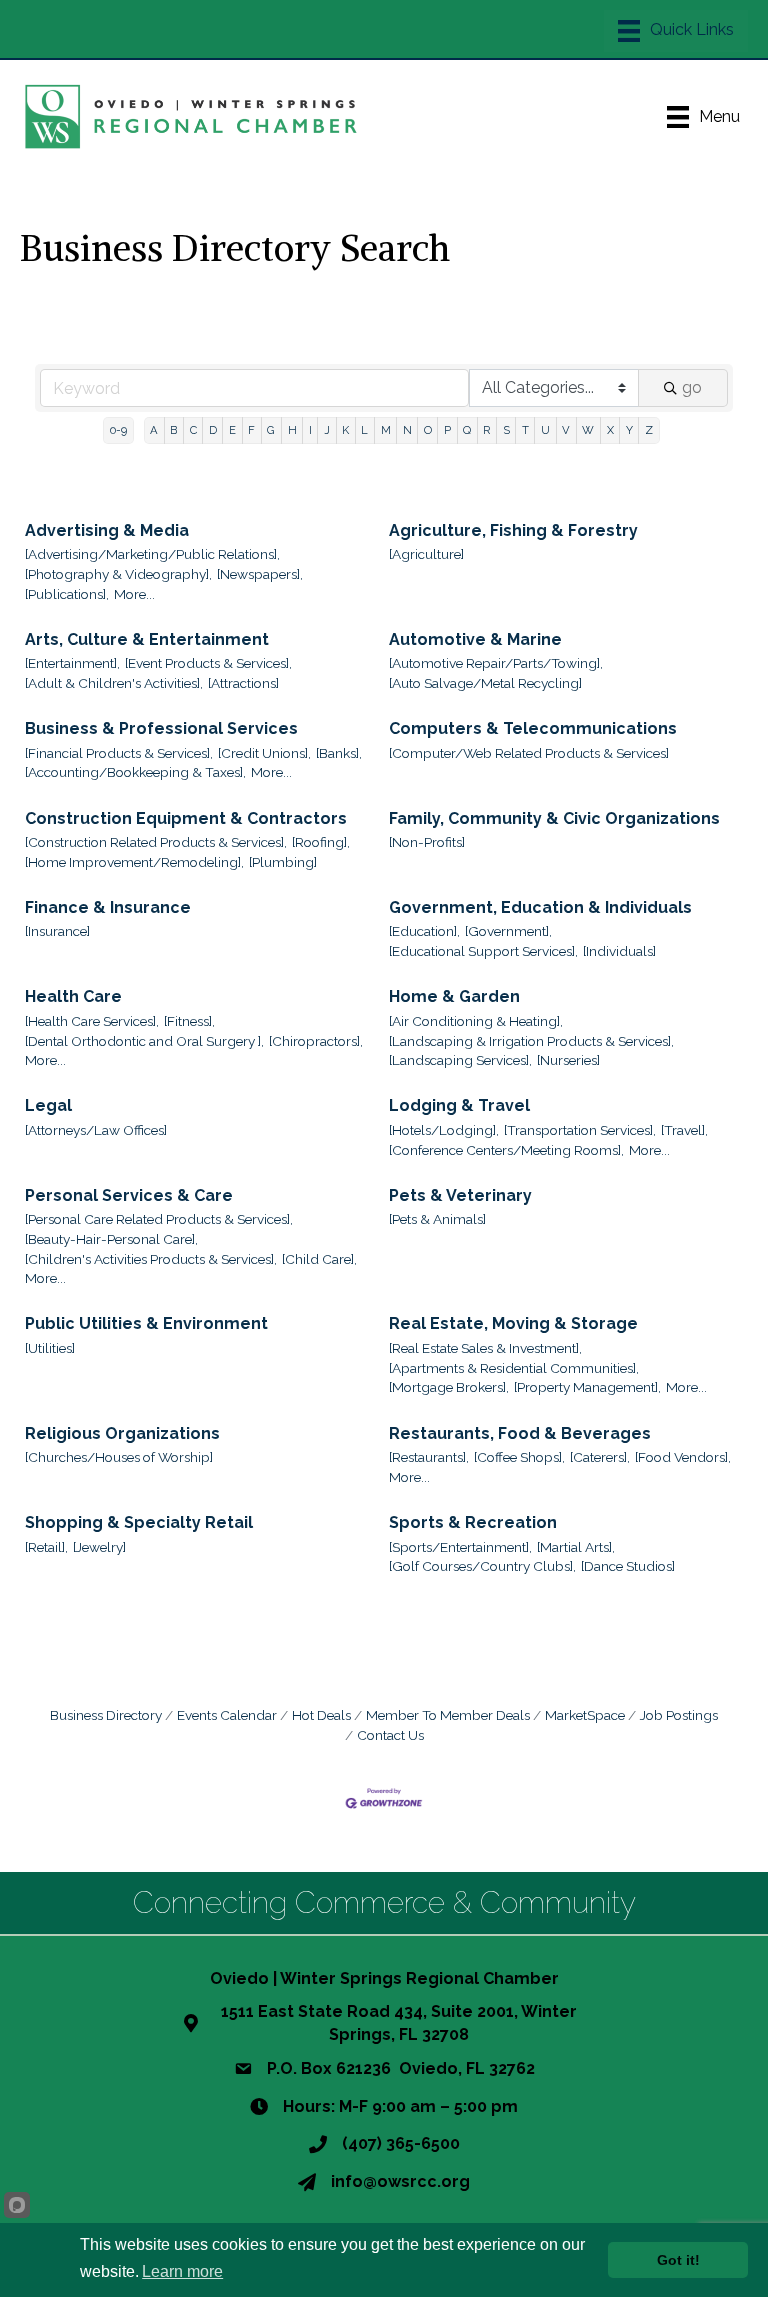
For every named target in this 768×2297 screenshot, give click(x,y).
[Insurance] (57, 931)
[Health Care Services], (92, 1021)
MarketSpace (585, 1715)
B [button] (173, 430)
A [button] (154, 430)
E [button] (232, 430)
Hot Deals (321, 1715)
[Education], (424, 931)
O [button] (428, 430)
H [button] (292, 430)
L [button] (364, 430)
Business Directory (106, 1715)
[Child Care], (319, 1259)
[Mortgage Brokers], (449, 1387)
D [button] (213, 430)
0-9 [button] (118, 430)
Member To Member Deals (448, 1715)
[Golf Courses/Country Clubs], (482, 1566)
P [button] (447, 430)
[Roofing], (321, 842)
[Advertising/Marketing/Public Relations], (152, 554)
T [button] (525, 430)
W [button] (588, 430)
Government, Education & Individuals (540, 907)
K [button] (345, 430)
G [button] (271, 430)
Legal (48, 1105)
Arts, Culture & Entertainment (147, 639)
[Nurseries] (568, 1060)
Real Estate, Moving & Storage (513, 1323)
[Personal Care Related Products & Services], (159, 1219)
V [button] (566, 430)
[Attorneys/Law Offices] (96, 1130)
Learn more (182, 2271)
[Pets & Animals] (437, 1219)
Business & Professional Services (161, 728)
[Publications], (67, 594)
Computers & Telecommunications (533, 728)
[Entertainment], (72, 663)
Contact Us (390, 1735)
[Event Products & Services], (208, 663)
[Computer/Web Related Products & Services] (529, 753)
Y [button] (629, 430)
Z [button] (649, 430)
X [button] (610, 430)
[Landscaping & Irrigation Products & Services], (531, 1041)
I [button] (310, 430)
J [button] (327, 430)
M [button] (386, 430)
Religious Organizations (122, 1433)
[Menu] (676, 31)
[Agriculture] (426, 554)
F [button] (251, 430)
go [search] (692, 387)
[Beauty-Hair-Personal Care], (111, 1239)
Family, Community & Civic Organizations (554, 818)
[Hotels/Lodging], (444, 1130)
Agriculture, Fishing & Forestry (513, 530)
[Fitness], (189, 1021)
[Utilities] (50, 1348)
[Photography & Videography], (118, 574)
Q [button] (467, 430)
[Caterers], (600, 1457)
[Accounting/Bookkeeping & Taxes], (135, 772)
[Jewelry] (99, 1547)
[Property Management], (587, 1387)
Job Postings (679, 1715)
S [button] (506, 430)
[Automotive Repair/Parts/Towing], (496, 663)
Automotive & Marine (475, 639)
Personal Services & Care (129, 1195)
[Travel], (684, 1130)
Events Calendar (227, 1715)
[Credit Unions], (264, 753)
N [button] (407, 430)
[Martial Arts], (576, 1547)
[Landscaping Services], (460, 1060)
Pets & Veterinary (460, 1195)
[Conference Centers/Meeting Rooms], (506, 1150)
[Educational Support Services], (483, 951)
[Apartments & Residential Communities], (514, 1368)
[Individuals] (619, 951)
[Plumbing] (283, 862)
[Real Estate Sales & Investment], (485, 1348)
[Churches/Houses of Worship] (119, 1457)
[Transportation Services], (580, 1130)
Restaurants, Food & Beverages (520, 1433)
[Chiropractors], (316, 1041)
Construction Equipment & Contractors (186, 818)
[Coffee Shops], (519, 1457)
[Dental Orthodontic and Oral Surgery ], (144, 1041)
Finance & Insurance (108, 907)
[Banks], (339, 753)
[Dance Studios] (628, 1566)
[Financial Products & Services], (119, 753)
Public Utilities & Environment (146, 1323)
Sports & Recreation (473, 1522)
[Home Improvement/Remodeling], (134, 862)
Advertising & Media (107, 530)
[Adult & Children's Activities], (114, 683)
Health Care (73, 996)
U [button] (545, 430)
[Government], (508, 931)
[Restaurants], (429, 1457)
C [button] (193, 430)
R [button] (486, 430)
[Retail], (46, 1547)
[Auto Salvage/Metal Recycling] (485, 683)
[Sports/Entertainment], (460, 1547)
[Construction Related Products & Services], (156, 842)
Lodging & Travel (459, 1105)
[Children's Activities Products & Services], (151, 1259)
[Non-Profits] (427, 842)
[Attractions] (243, 683)
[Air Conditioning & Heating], (476, 1021)
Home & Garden (454, 996)
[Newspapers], (260, 574)
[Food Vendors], (683, 1457)
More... (134, 594)
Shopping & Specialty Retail (139, 1522)
